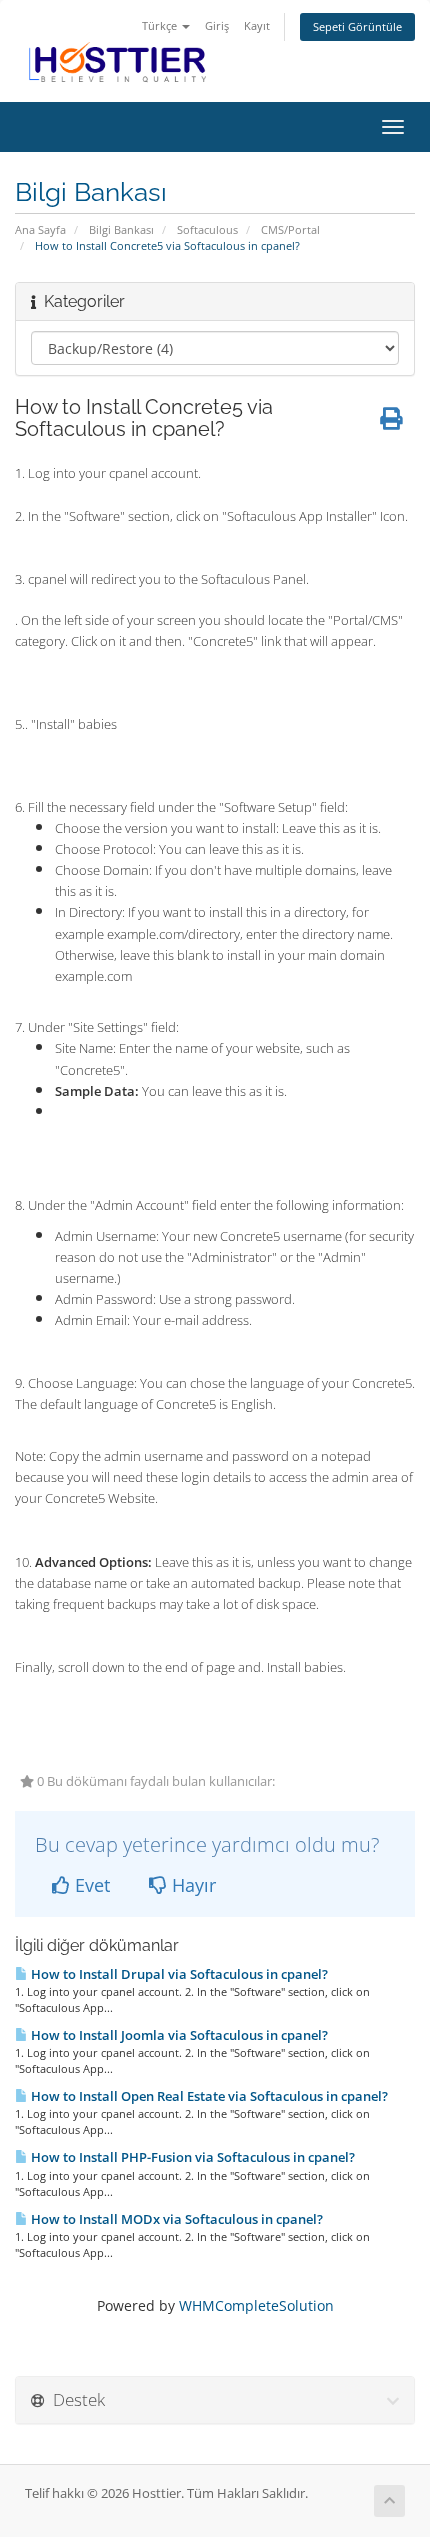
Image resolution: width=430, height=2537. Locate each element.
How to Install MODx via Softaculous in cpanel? (175, 2219)
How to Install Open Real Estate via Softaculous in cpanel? (208, 2096)
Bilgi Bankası (121, 229)
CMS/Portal (290, 229)
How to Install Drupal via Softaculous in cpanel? (178, 1974)
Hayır (191, 1885)
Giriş (217, 25)
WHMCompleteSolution (256, 2305)
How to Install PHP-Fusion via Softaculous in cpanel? (191, 2157)
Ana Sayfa (40, 229)
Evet (90, 1885)
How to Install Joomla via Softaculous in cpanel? (178, 2035)
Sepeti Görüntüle (357, 26)
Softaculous (207, 229)
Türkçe (161, 25)
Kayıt (257, 25)
